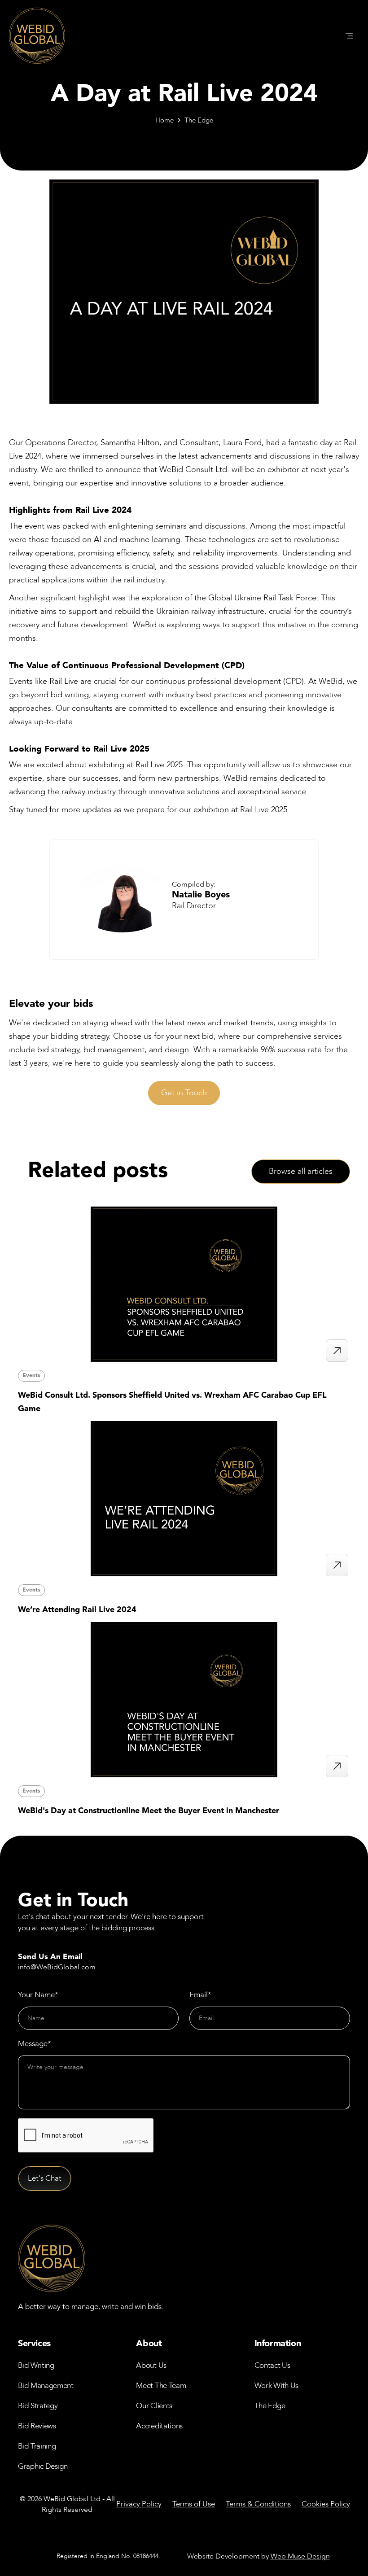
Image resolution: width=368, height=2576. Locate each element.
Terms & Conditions (258, 2504)
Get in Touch (184, 1093)
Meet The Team (161, 2386)
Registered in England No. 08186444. (108, 2556)
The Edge (199, 120)
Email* (200, 1995)
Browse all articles (301, 1171)
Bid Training (37, 2446)
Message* (35, 2044)
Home (164, 120)
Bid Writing (36, 2365)
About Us (151, 2365)
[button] (349, 36)
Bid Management (46, 2386)
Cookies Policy (326, 2504)
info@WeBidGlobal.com (57, 1967)
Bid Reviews (37, 2426)
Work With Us (276, 2386)
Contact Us (272, 2365)
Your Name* (38, 1995)
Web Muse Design (300, 2556)
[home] (37, 36)
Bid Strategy (38, 2406)
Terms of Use (194, 2504)
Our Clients (154, 2406)
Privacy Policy (139, 2504)
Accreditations (159, 2426)
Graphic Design (43, 2466)
